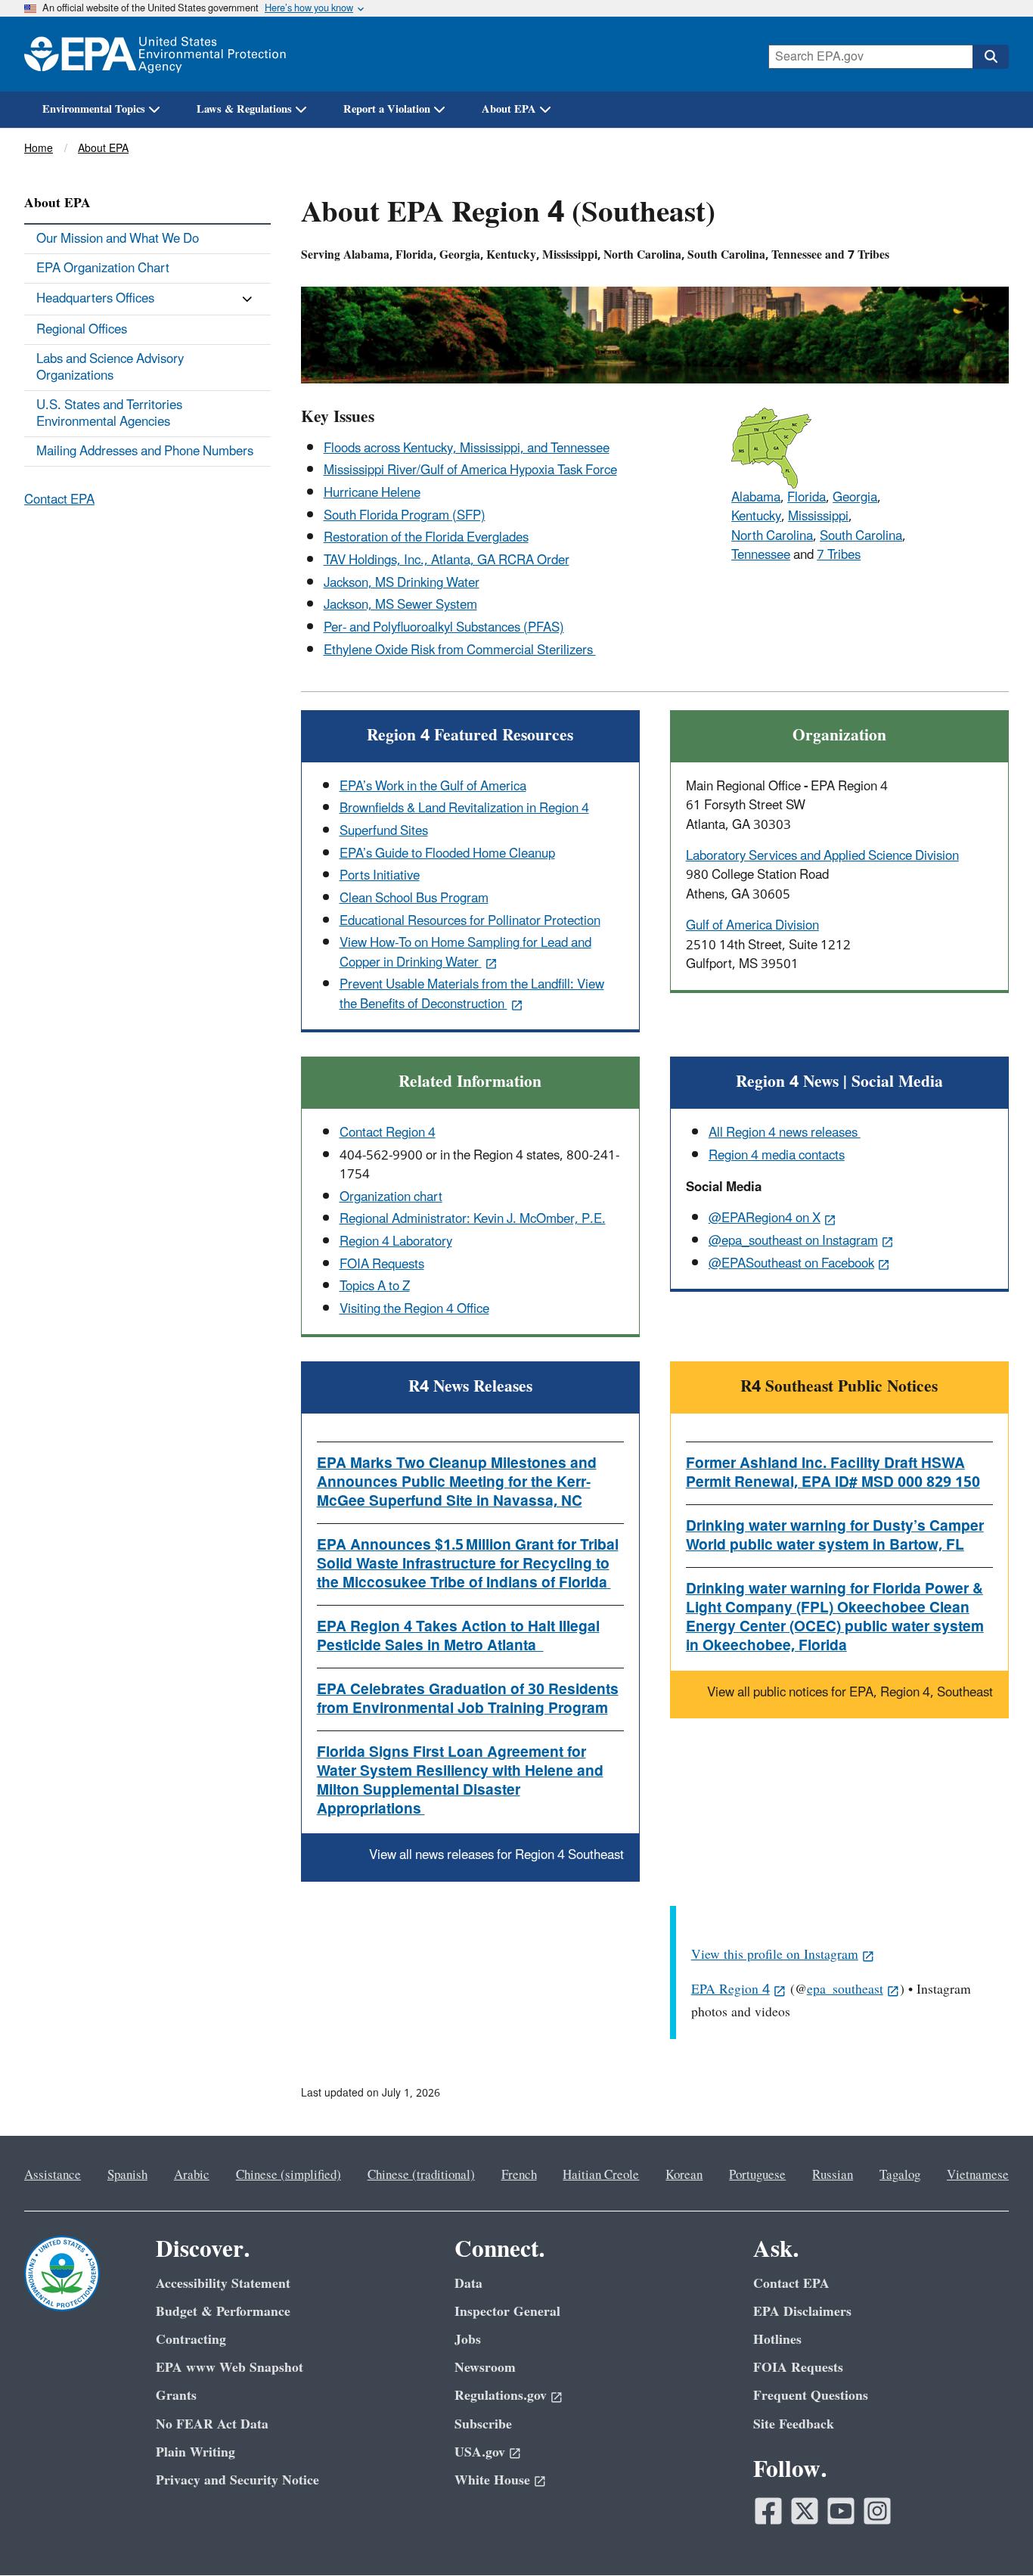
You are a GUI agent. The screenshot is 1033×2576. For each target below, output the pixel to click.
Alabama (756, 498)
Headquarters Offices (95, 299)
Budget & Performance (223, 2312)
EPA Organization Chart (103, 268)
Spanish (127, 2175)
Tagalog (900, 2175)
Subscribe (483, 2424)
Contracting (191, 2340)
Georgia (855, 498)
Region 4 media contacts (777, 1156)
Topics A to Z (375, 1286)
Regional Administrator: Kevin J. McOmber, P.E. (473, 1219)
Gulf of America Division (752, 926)
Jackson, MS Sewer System (400, 605)
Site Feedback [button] (794, 2424)
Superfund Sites (384, 831)
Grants (176, 2396)
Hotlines (777, 2340)
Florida (807, 498)
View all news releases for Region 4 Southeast (496, 1855)
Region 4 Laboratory (396, 1242)
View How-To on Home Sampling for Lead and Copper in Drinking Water (465, 953)
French (519, 2175)
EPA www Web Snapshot (230, 2368)
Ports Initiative (380, 876)
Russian (833, 2175)
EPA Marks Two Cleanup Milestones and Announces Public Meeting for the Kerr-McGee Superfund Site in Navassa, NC (457, 1482)
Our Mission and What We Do (118, 239)
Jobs (468, 2340)
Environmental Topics (94, 109)
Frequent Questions (811, 2396)
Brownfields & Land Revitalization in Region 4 (464, 808)
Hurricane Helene (372, 493)
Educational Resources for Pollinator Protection (470, 921)
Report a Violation (387, 109)
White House (492, 2480)
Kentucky (756, 517)
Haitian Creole (601, 2175)
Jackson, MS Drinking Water (402, 583)
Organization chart (391, 1197)
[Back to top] (991, 2534)
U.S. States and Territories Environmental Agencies (109, 414)
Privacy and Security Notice (237, 2480)
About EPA (509, 109)
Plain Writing (195, 2452)
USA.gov (480, 2452)
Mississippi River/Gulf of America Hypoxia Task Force (470, 470)
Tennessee (761, 555)
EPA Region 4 (731, 1989)
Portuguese (757, 2175)
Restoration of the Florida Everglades (426, 538)
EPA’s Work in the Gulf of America (433, 787)
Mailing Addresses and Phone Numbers (145, 452)
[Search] (991, 57)
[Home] (155, 54)
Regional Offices (82, 330)
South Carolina (861, 536)
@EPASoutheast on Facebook (791, 1264)
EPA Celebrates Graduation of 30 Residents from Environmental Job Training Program (468, 1699)
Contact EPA (59, 500)
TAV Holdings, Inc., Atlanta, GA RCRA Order (447, 560)
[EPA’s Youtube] (841, 2511)
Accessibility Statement (223, 2284)
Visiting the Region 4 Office (414, 1309)
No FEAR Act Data (212, 2424)
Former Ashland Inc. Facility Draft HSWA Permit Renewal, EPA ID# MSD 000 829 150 (833, 1473)
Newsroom (485, 2368)
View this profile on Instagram (775, 1955)
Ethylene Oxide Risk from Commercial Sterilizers (460, 650)
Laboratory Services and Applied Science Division (822, 856)
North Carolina (772, 536)
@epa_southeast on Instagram (793, 1241)
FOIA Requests (382, 1265)
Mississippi (818, 517)
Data (468, 2284)
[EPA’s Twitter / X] (805, 2511)
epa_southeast (845, 1989)
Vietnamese (978, 2175)
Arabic (192, 2175)
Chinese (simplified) (288, 2175)
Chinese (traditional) (421, 2175)
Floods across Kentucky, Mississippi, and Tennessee (467, 448)
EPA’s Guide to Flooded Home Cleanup (447, 854)
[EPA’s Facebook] (768, 2511)
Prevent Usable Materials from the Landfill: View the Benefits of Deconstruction (472, 994)
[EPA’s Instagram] (877, 2511)
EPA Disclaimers (802, 2312)
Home (39, 149)
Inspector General (507, 2312)
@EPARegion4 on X (765, 1218)
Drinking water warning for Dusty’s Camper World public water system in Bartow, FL (835, 1536)
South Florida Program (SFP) (405, 516)
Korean (684, 2175)
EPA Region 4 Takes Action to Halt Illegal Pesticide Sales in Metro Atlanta (458, 1636)
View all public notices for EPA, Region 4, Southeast (850, 1693)
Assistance (53, 2175)
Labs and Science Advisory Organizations (110, 368)
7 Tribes (839, 555)
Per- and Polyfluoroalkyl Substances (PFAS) (444, 628)
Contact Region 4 (388, 1133)
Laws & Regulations (244, 109)
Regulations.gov (501, 2396)
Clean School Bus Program (414, 898)
